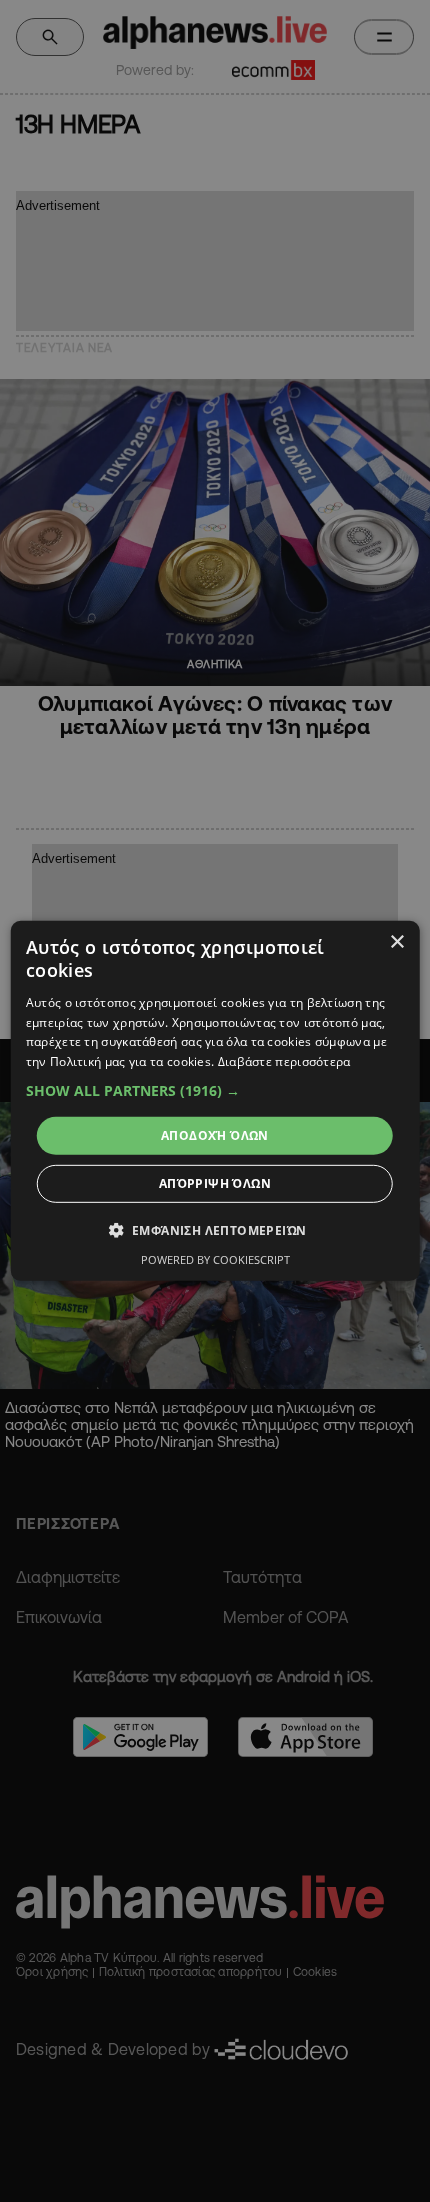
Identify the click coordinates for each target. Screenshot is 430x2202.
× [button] (396, 942)
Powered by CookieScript (215, 1259)
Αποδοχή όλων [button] (215, 1135)
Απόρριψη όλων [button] (215, 1183)
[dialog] (215, 1101)
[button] (215, 1091)
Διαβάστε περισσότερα (284, 1061)
